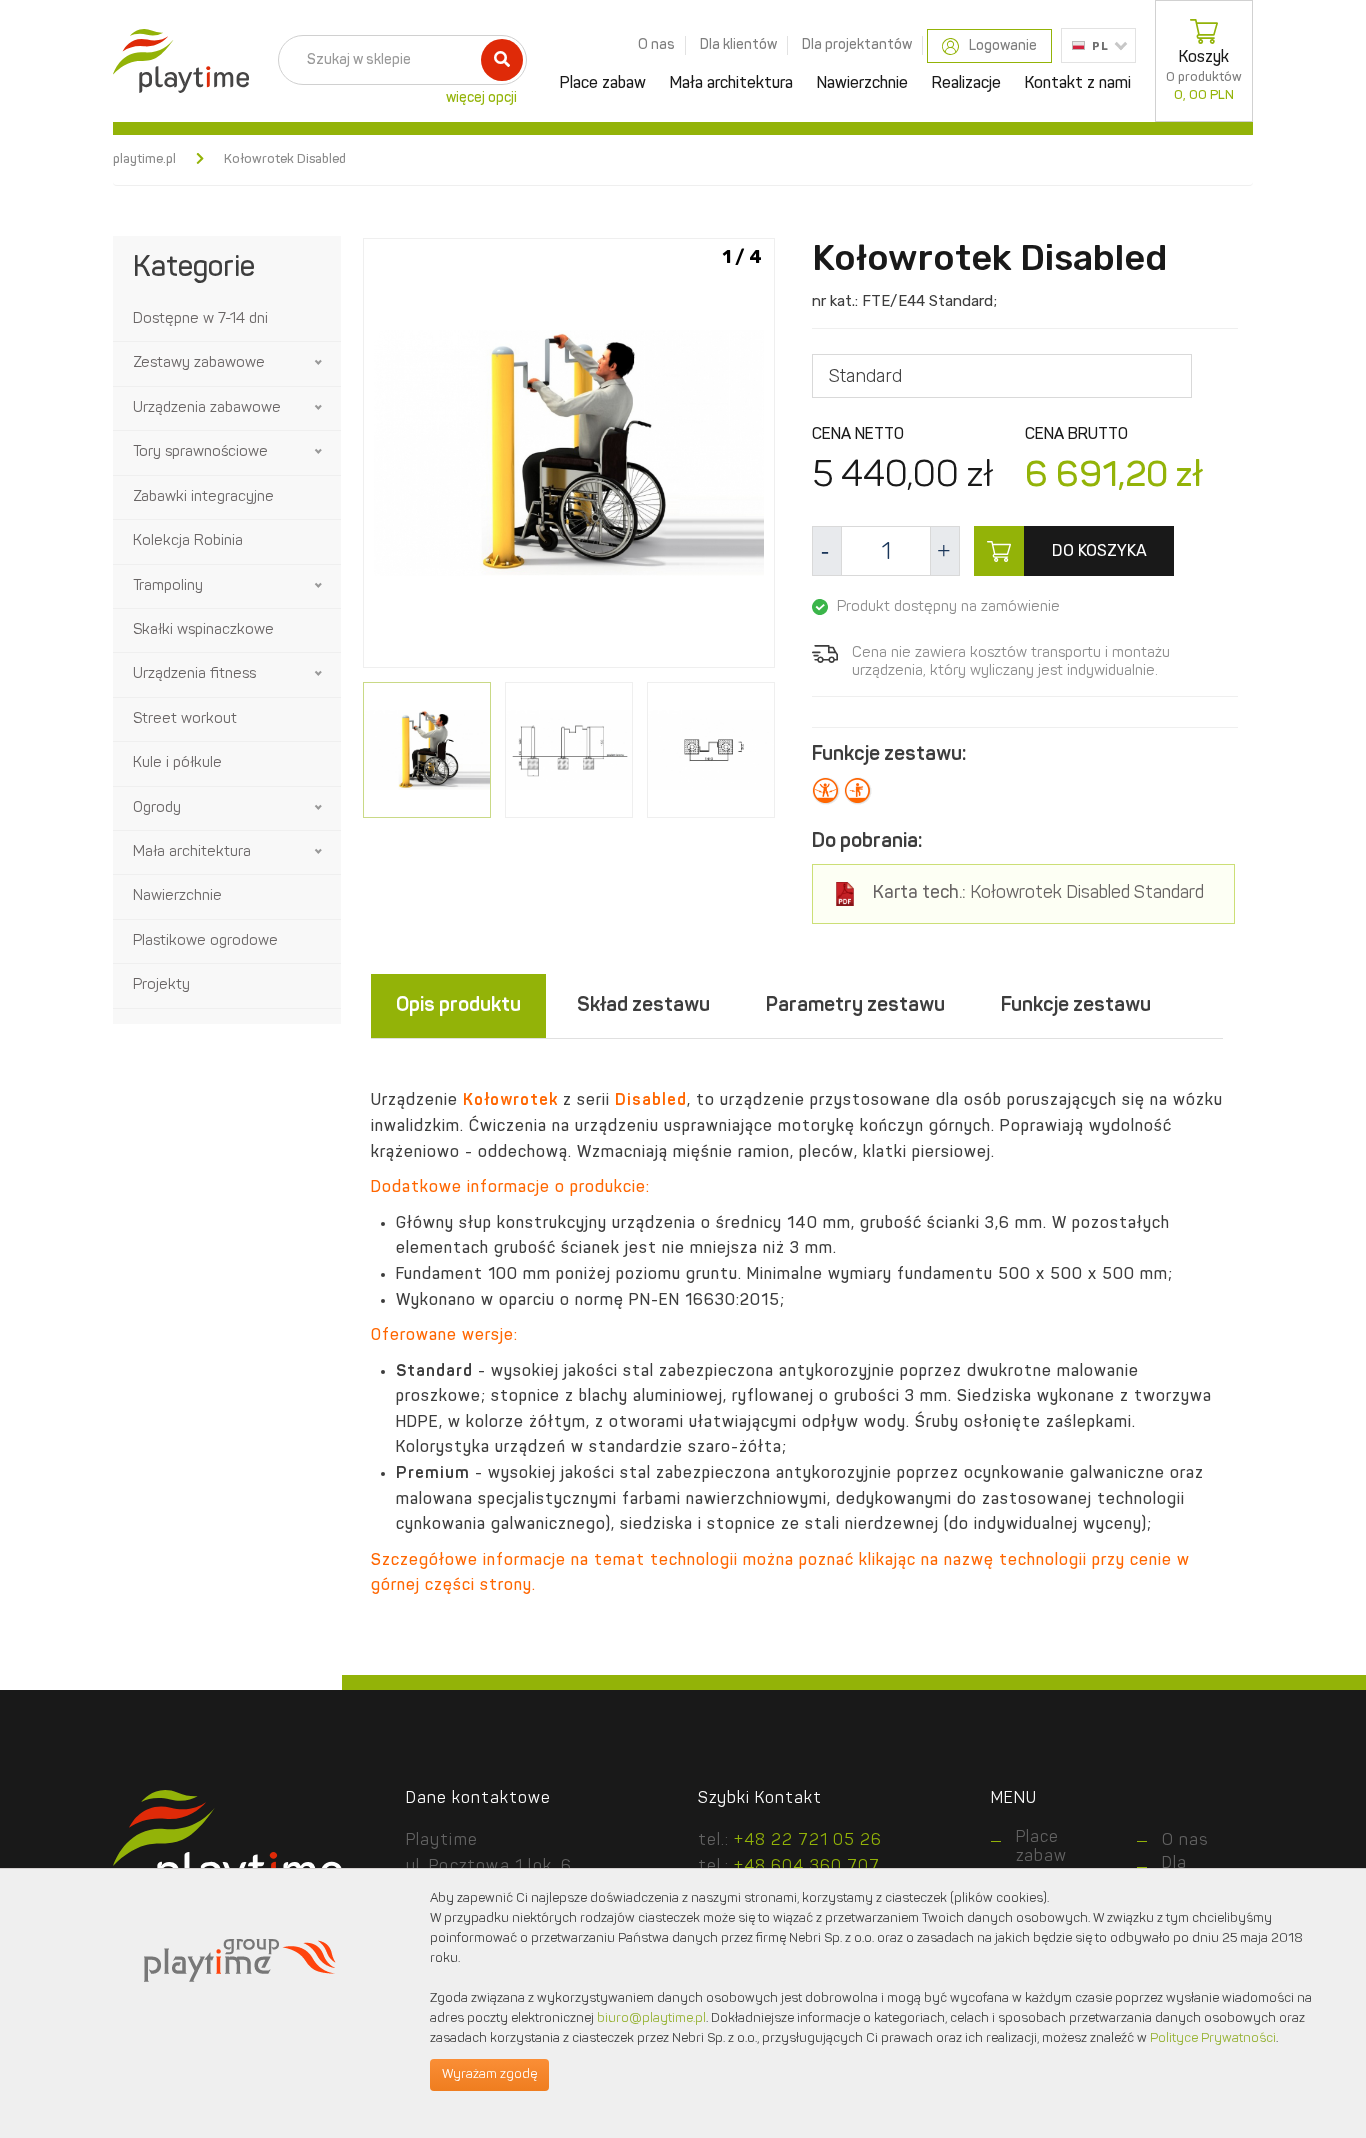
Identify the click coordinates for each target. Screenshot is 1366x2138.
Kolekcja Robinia (188, 541)
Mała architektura (731, 84)
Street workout (185, 719)
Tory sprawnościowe (200, 452)
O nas (656, 45)
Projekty (161, 985)
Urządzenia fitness (194, 674)
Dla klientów (738, 45)
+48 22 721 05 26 (808, 1841)
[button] (320, 363)
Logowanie (1003, 46)
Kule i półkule (177, 763)
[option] (569, 456)
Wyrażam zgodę (489, 2074)
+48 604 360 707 (807, 1867)
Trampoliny (168, 586)
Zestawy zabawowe (199, 363)
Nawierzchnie (862, 84)
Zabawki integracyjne (203, 497)
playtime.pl (144, 159)
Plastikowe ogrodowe (205, 941)
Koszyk (1204, 76)
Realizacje (966, 84)
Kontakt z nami (1078, 84)
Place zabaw (603, 84)
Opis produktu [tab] (458, 1006)
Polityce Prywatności (1213, 2038)
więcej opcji (481, 98)
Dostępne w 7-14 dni (200, 319)
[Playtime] (176, 61)
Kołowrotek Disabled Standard (1038, 893)
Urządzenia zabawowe (207, 408)
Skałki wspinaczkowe (203, 630)
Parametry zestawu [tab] (855, 1006)
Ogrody (157, 808)
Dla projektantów (857, 45)
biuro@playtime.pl (651, 2018)
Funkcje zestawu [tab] (1076, 1006)
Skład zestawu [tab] (643, 1006)
